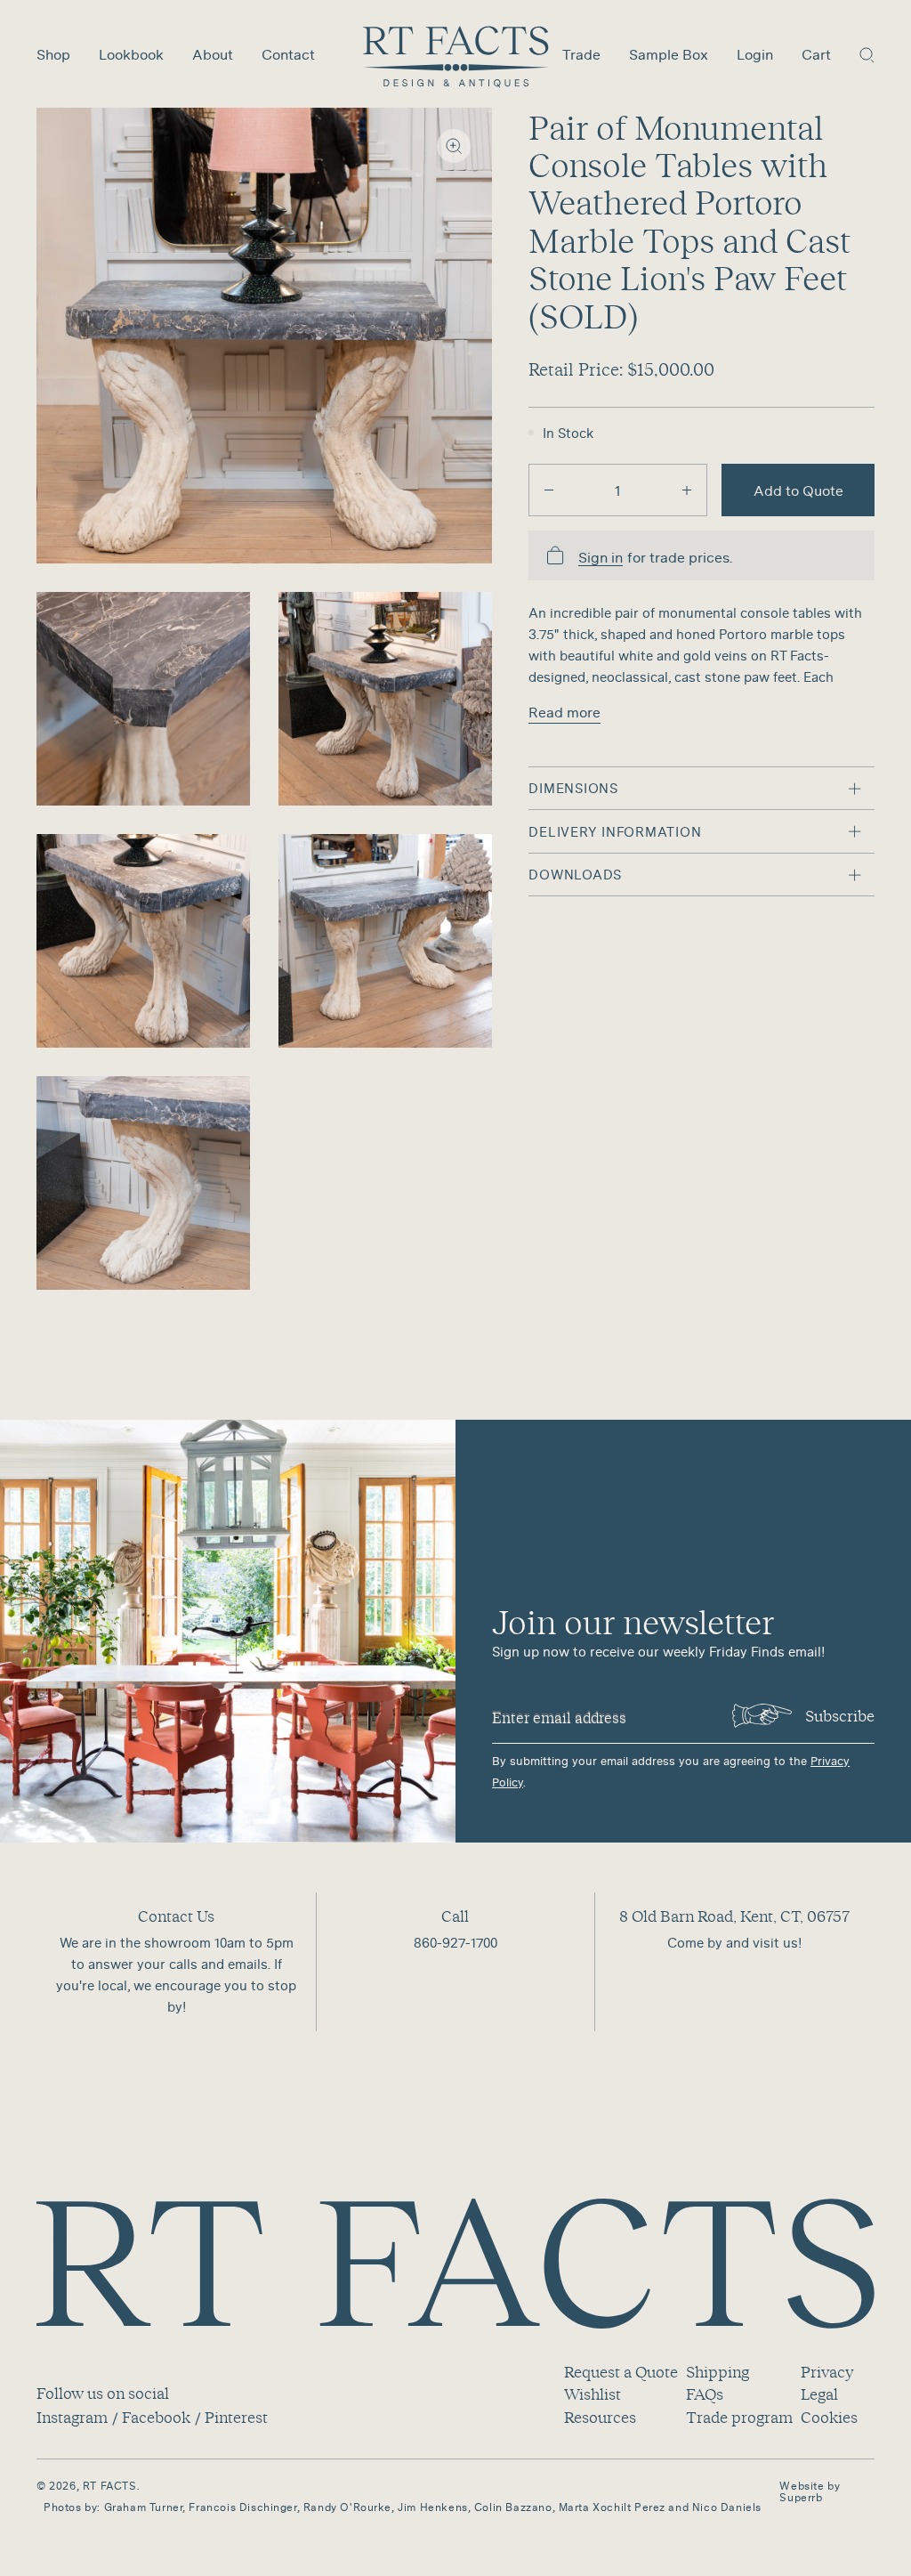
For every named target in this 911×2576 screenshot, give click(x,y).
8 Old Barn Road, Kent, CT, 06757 (734, 1916)
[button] (867, 54)
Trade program (739, 2417)
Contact (288, 54)
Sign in (601, 558)
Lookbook (131, 54)
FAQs (705, 2394)
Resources (600, 2417)
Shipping (718, 2372)
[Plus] (687, 490)
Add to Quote (798, 490)
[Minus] (549, 490)
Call (455, 1916)
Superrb (801, 2497)
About (213, 54)
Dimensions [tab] (573, 788)
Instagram (72, 2417)
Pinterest (236, 2417)
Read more (564, 712)
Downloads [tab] (575, 874)
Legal (819, 2394)
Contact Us (176, 1916)
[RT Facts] (456, 57)
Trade (581, 54)
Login (755, 54)
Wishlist (593, 2394)
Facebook (156, 2417)
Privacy (827, 2372)
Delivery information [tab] (615, 831)
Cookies (829, 2417)
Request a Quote (621, 2372)
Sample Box (669, 54)
